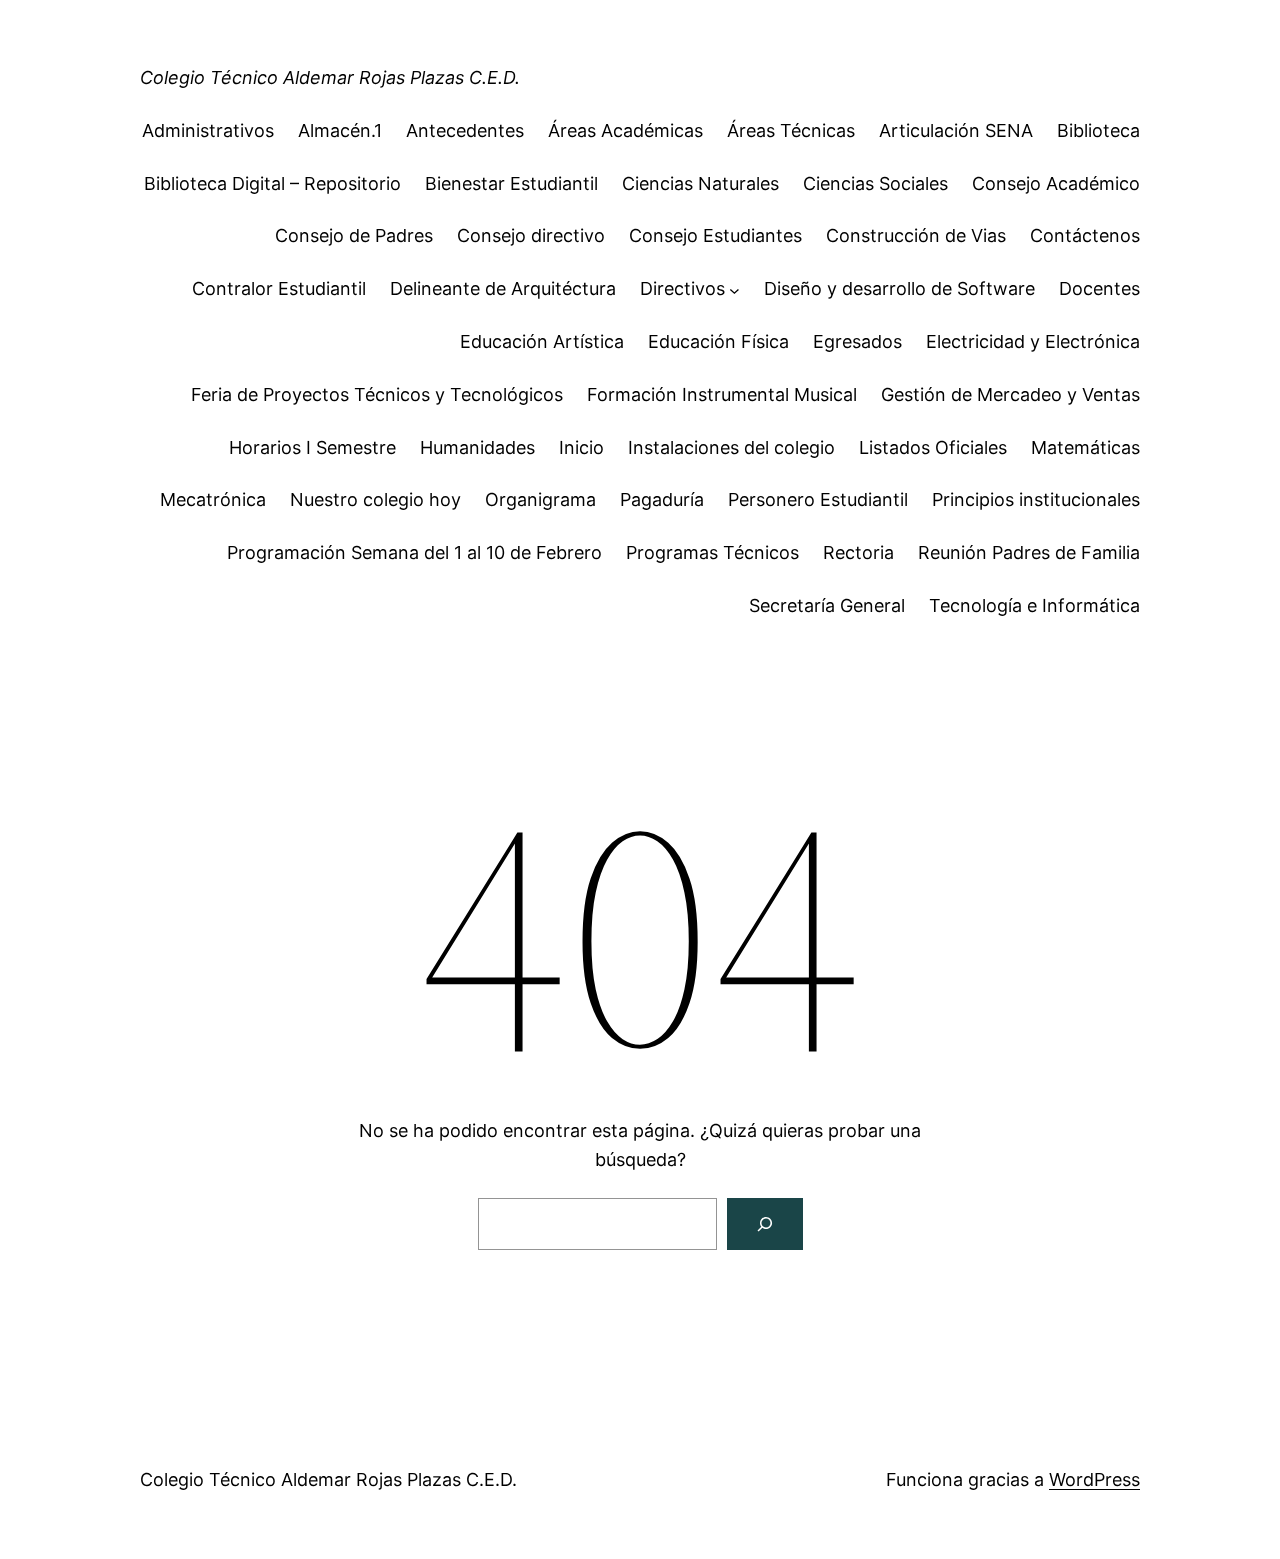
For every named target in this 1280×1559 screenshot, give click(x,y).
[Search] (765, 1224)
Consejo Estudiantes (715, 235)
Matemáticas (1085, 447)
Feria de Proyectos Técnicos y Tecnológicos (377, 394)
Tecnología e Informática (1034, 605)
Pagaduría (662, 499)
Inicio (581, 447)
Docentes (1099, 288)
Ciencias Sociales (875, 183)
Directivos (682, 288)
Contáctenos (1085, 235)
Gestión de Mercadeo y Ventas (1010, 394)
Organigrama (540, 499)
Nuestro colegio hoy (375, 499)
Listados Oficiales (933, 447)
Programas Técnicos (712, 552)
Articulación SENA (956, 130)
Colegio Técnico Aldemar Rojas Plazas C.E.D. (330, 77)
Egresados (857, 341)
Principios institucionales (1036, 499)
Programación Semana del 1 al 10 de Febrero (414, 552)
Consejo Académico (1056, 183)
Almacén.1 (340, 130)
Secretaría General (827, 605)
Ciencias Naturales (700, 183)
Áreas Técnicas (791, 130)
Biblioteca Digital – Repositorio (272, 183)
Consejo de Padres (354, 235)
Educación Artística (542, 341)
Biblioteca (1098, 130)
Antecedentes (465, 130)
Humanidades (477, 447)
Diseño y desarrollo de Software (899, 288)
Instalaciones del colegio (731, 447)
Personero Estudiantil (818, 499)
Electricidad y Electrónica (1033, 341)
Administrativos (208, 130)
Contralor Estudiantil (279, 288)
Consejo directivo (531, 235)
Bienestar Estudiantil (511, 183)
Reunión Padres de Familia (1029, 552)
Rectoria (858, 552)
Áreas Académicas (625, 130)
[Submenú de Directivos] (734, 289)
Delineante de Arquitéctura (503, 288)
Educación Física (718, 341)
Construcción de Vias (916, 235)
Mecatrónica (213, 499)
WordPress (1094, 1479)
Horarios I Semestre (312, 447)
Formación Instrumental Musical (722, 394)
